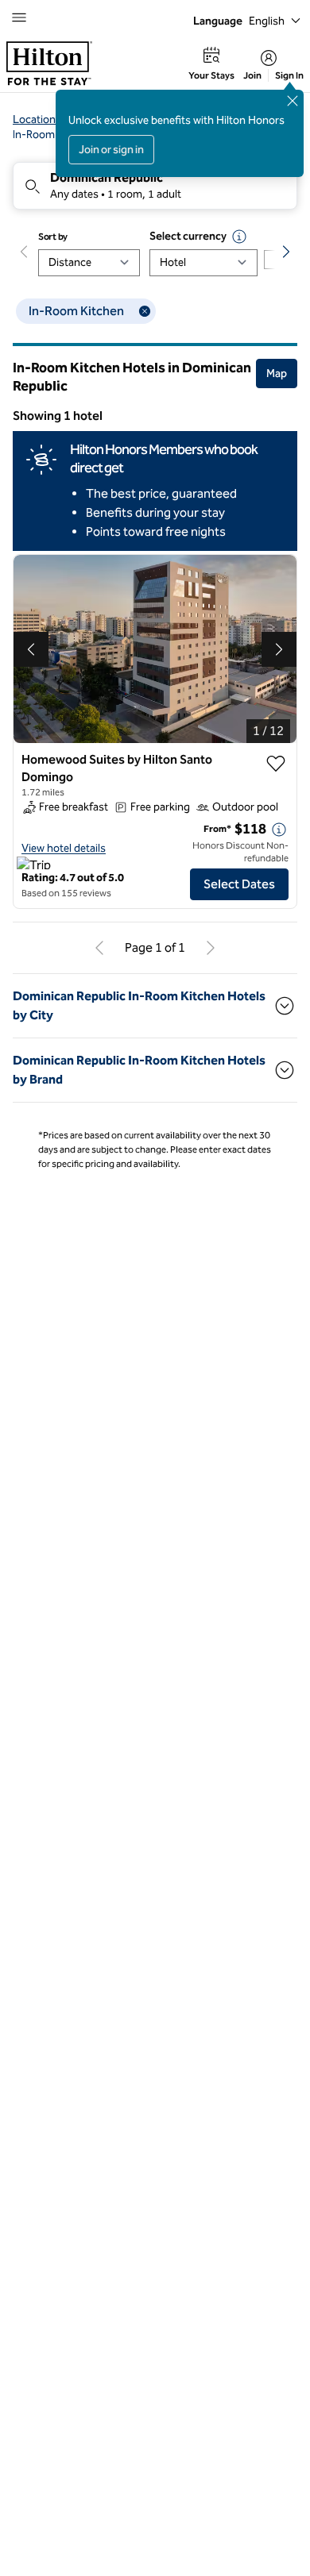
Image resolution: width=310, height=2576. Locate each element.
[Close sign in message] (293, 101)
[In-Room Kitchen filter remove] (145, 311)
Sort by (53, 237)
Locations (37, 119)
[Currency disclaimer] (239, 237)
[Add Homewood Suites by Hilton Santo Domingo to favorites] (276, 764)
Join (252, 75)
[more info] (279, 830)
